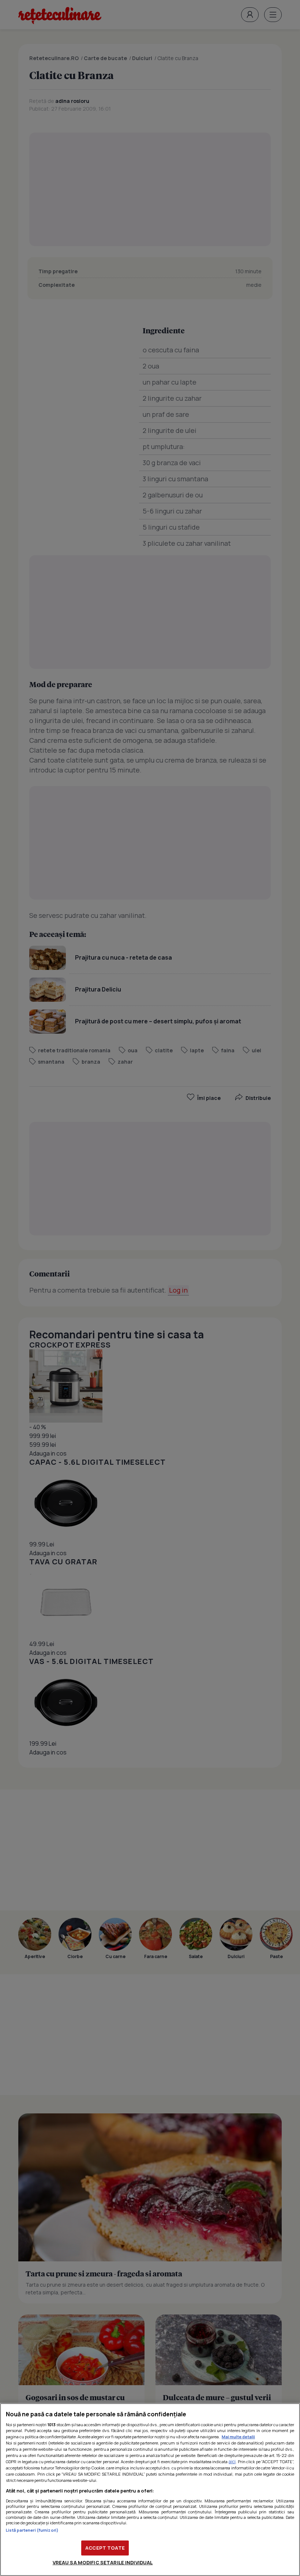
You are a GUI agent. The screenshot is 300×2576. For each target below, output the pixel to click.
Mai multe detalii (238, 2437)
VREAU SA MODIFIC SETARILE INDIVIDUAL (103, 2562)
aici (232, 2462)
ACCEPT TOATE (105, 2548)
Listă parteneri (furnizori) (32, 2530)
